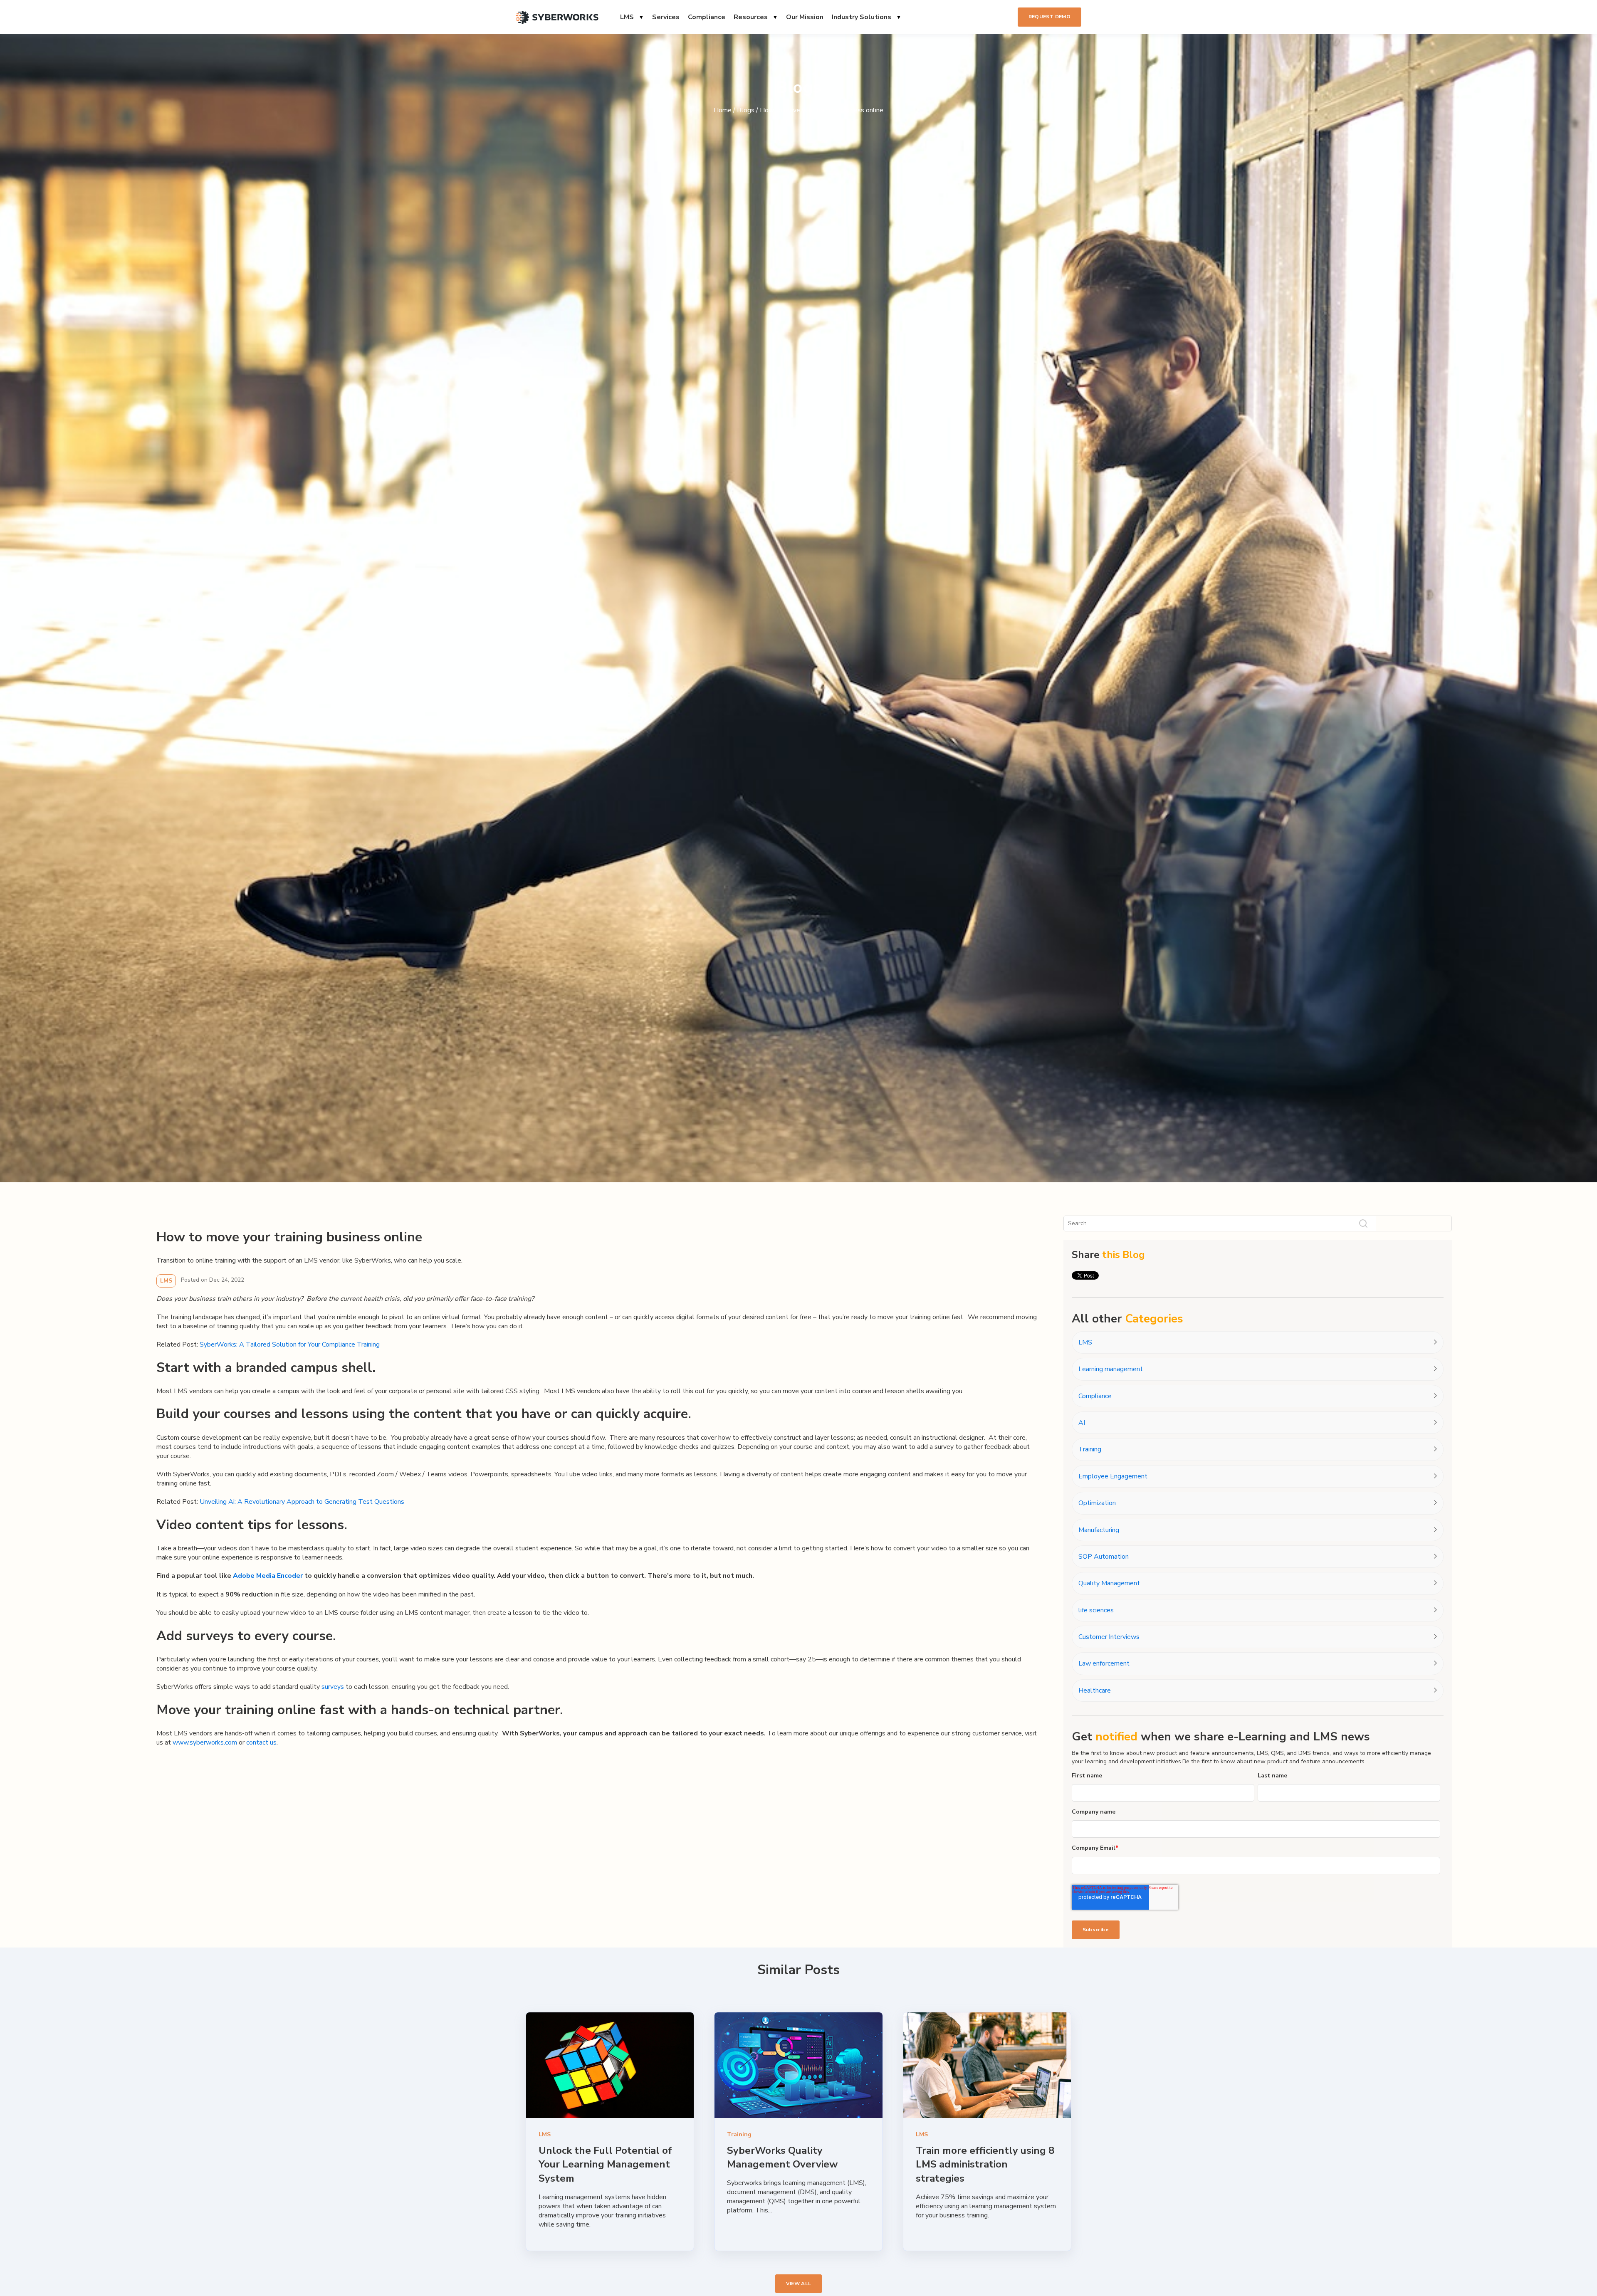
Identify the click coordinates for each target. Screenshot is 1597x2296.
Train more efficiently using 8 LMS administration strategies (985, 2164)
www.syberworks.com (205, 1742)
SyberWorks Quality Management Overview (782, 2158)
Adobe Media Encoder (268, 1576)
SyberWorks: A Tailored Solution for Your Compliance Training (290, 1344)
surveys (333, 1687)
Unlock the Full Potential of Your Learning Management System (605, 2164)
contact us (261, 1742)
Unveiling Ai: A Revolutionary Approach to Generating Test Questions (302, 1502)
